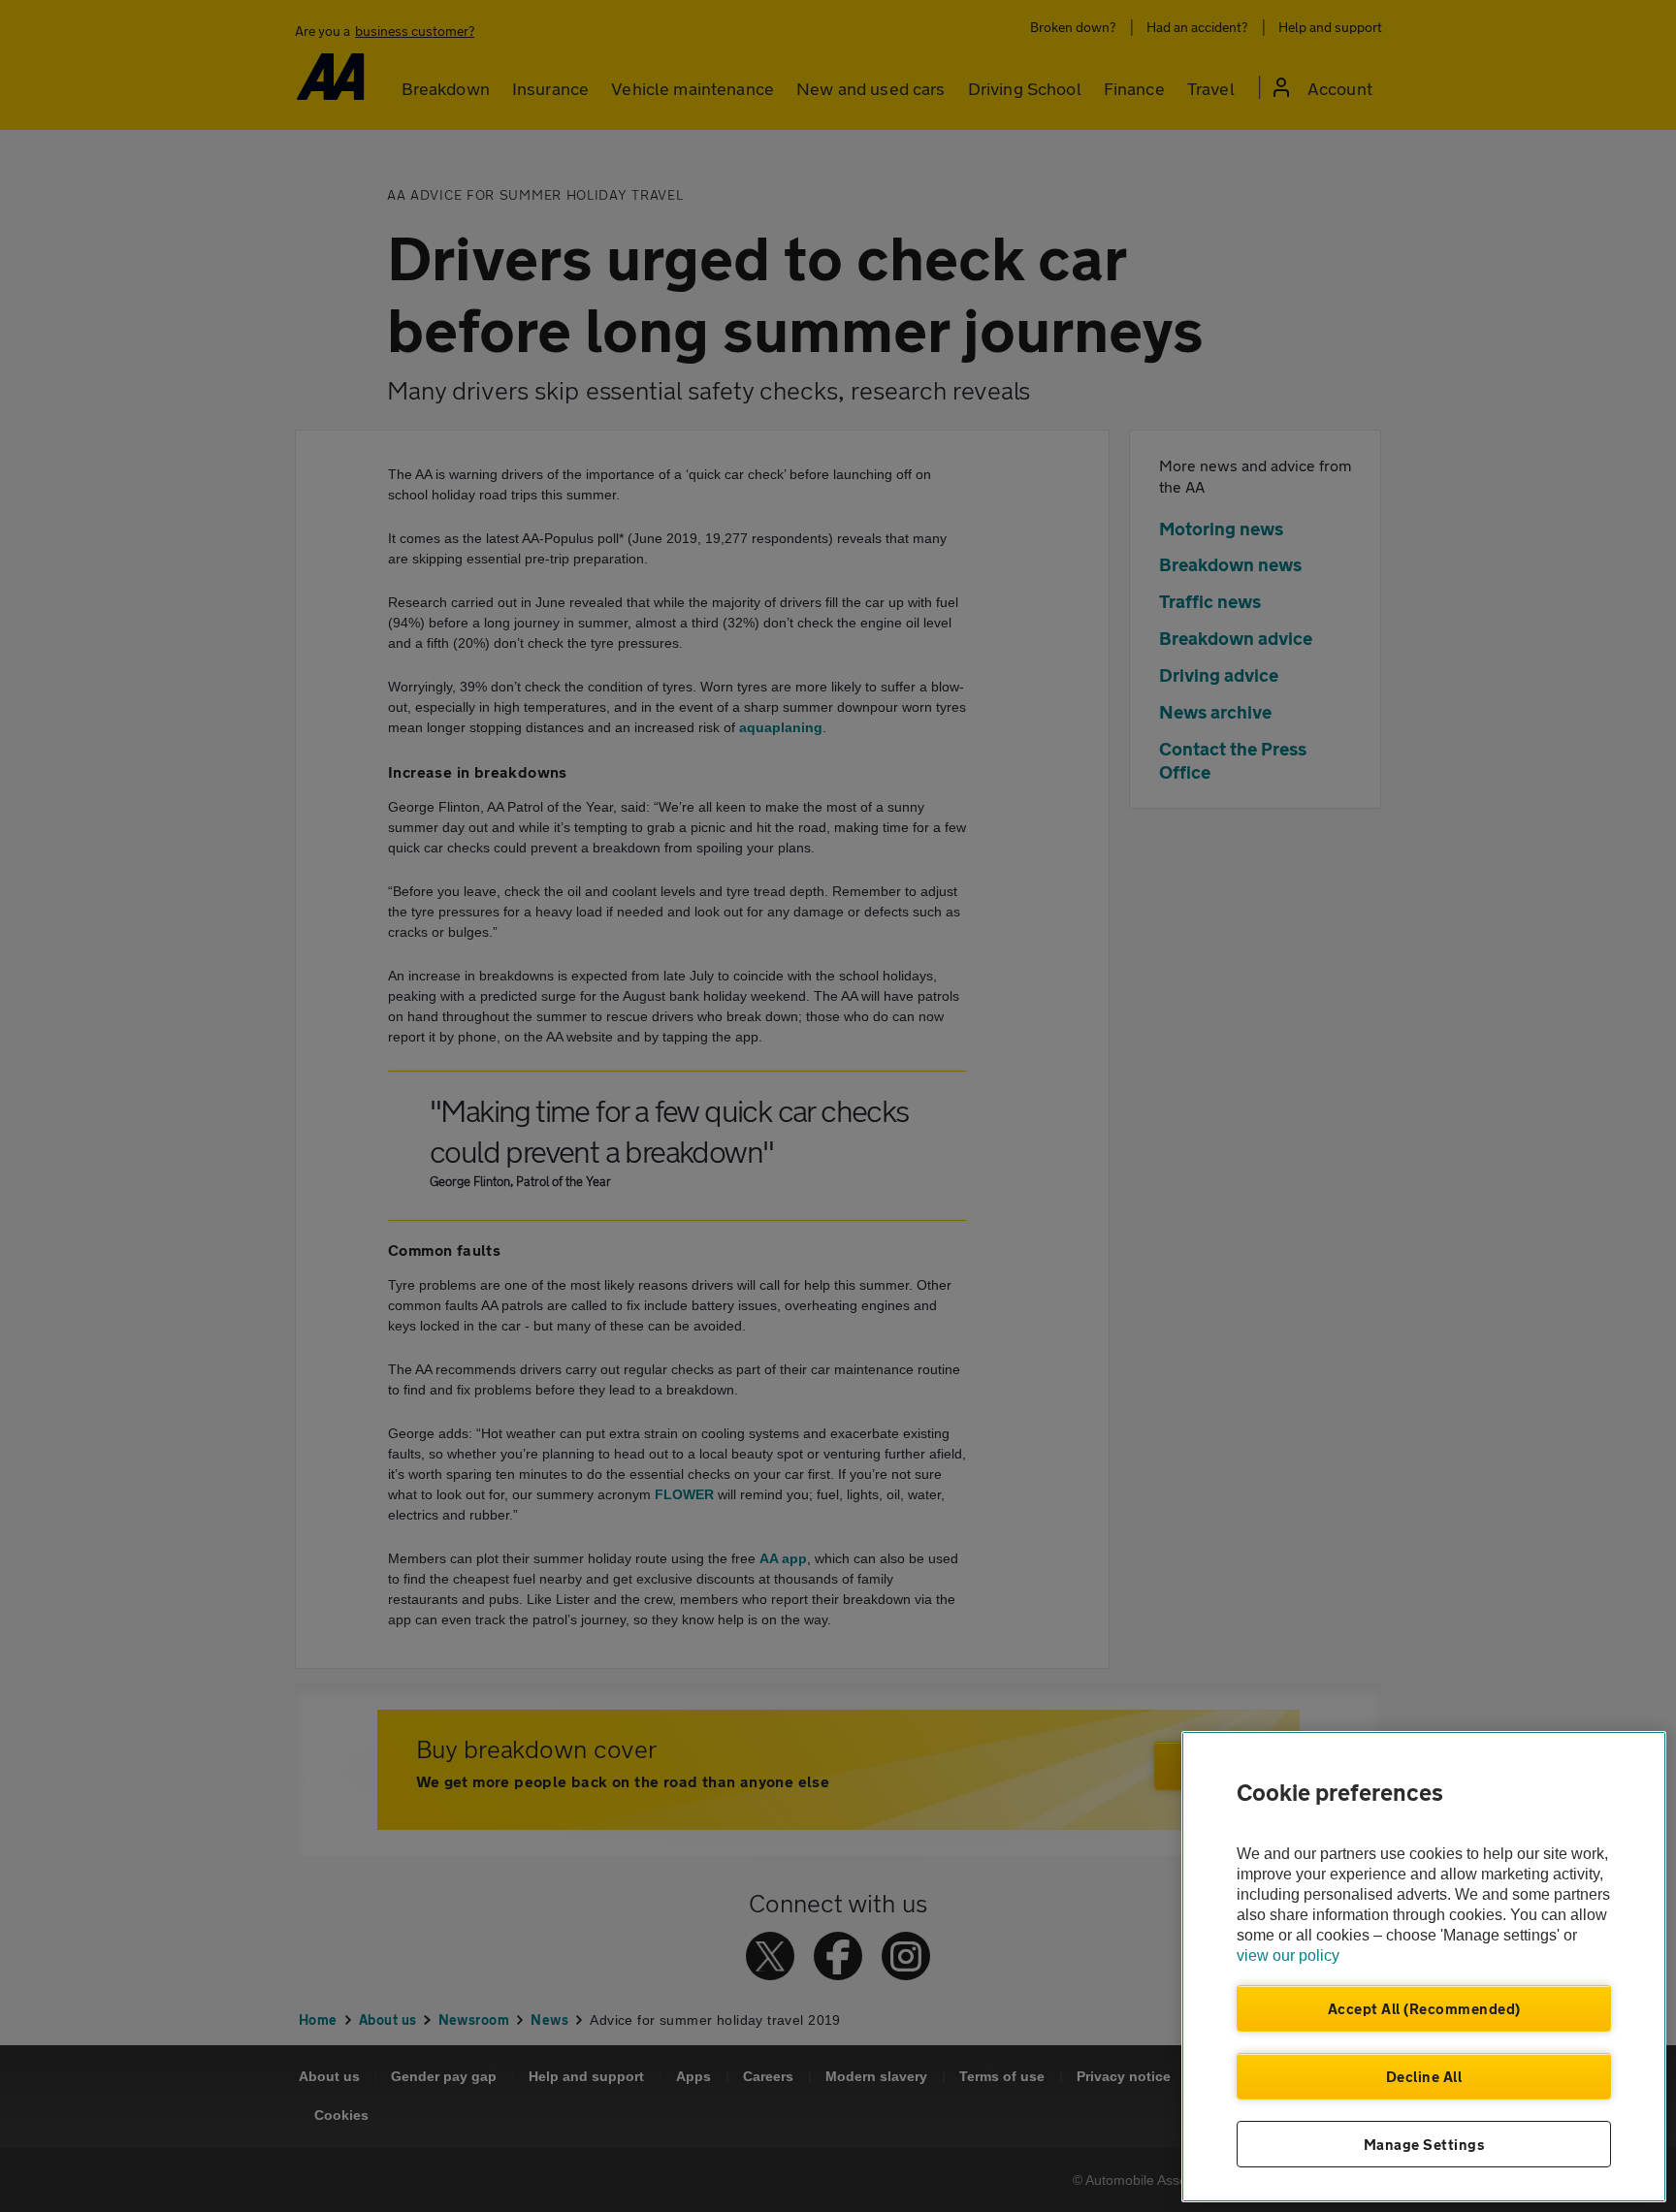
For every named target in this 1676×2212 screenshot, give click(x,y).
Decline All (1424, 2076)
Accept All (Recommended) (1424, 2008)
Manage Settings (1424, 2144)
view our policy (1288, 1956)
